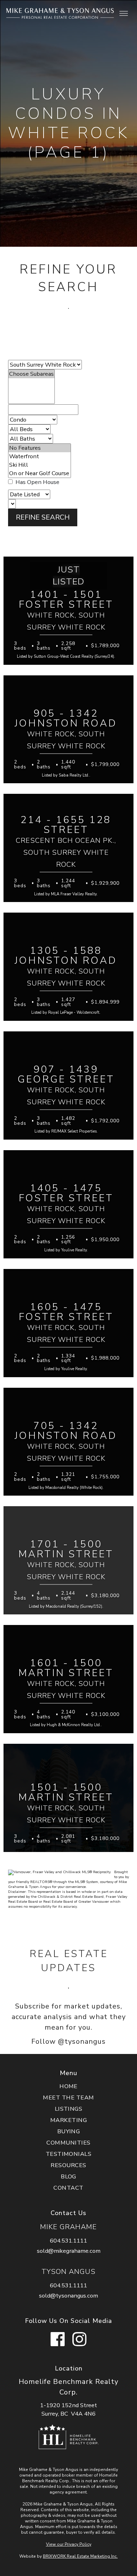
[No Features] (40, 448)
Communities (68, 2143)
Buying (69, 2131)
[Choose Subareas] (31, 374)
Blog (68, 2176)
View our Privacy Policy (69, 2544)
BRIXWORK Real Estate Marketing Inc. (80, 2556)
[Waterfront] (40, 456)
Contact (68, 2188)
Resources (68, 2165)
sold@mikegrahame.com (69, 2251)
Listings (69, 2109)
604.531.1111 (68, 2241)
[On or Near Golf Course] (40, 473)
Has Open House (37, 482)
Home (68, 2086)
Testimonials (69, 2154)
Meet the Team (68, 2097)
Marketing (68, 2120)
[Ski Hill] (40, 465)
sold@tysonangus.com (68, 2296)
